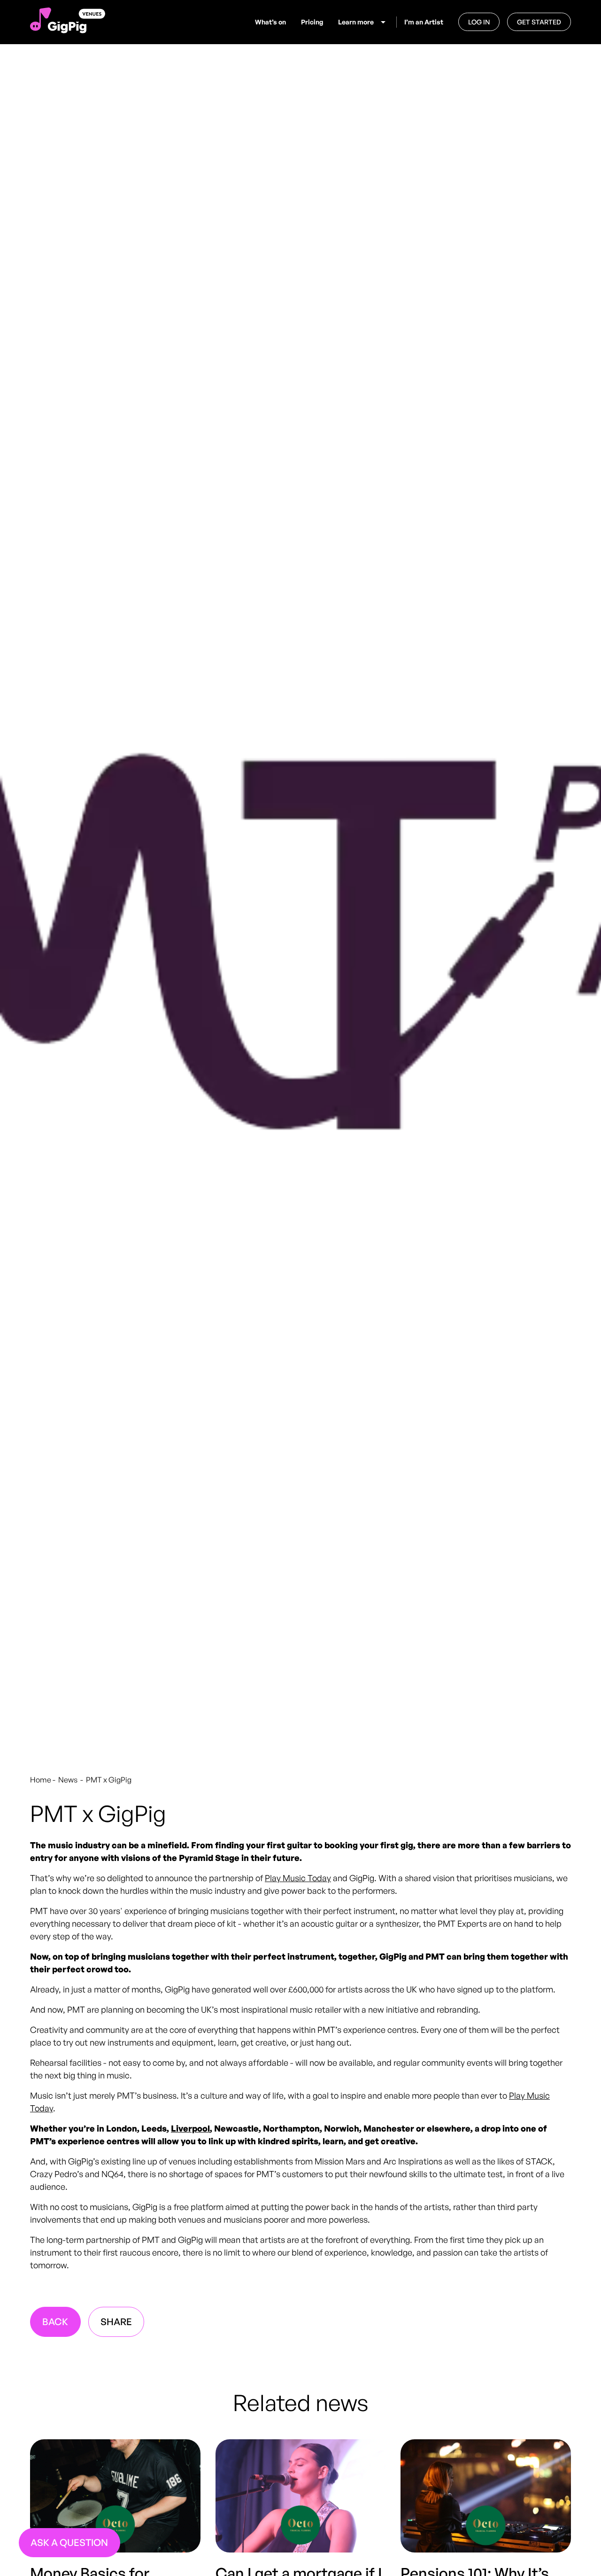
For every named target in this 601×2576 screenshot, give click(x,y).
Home (41, 1780)
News (69, 1780)
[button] (363, 22)
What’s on (270, 22)
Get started (539, 22)
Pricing (312, 22)
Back (55, 2322)
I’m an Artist (424, 22)
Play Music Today (298, 1878)
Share (116, 2322)
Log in (479, 22)
